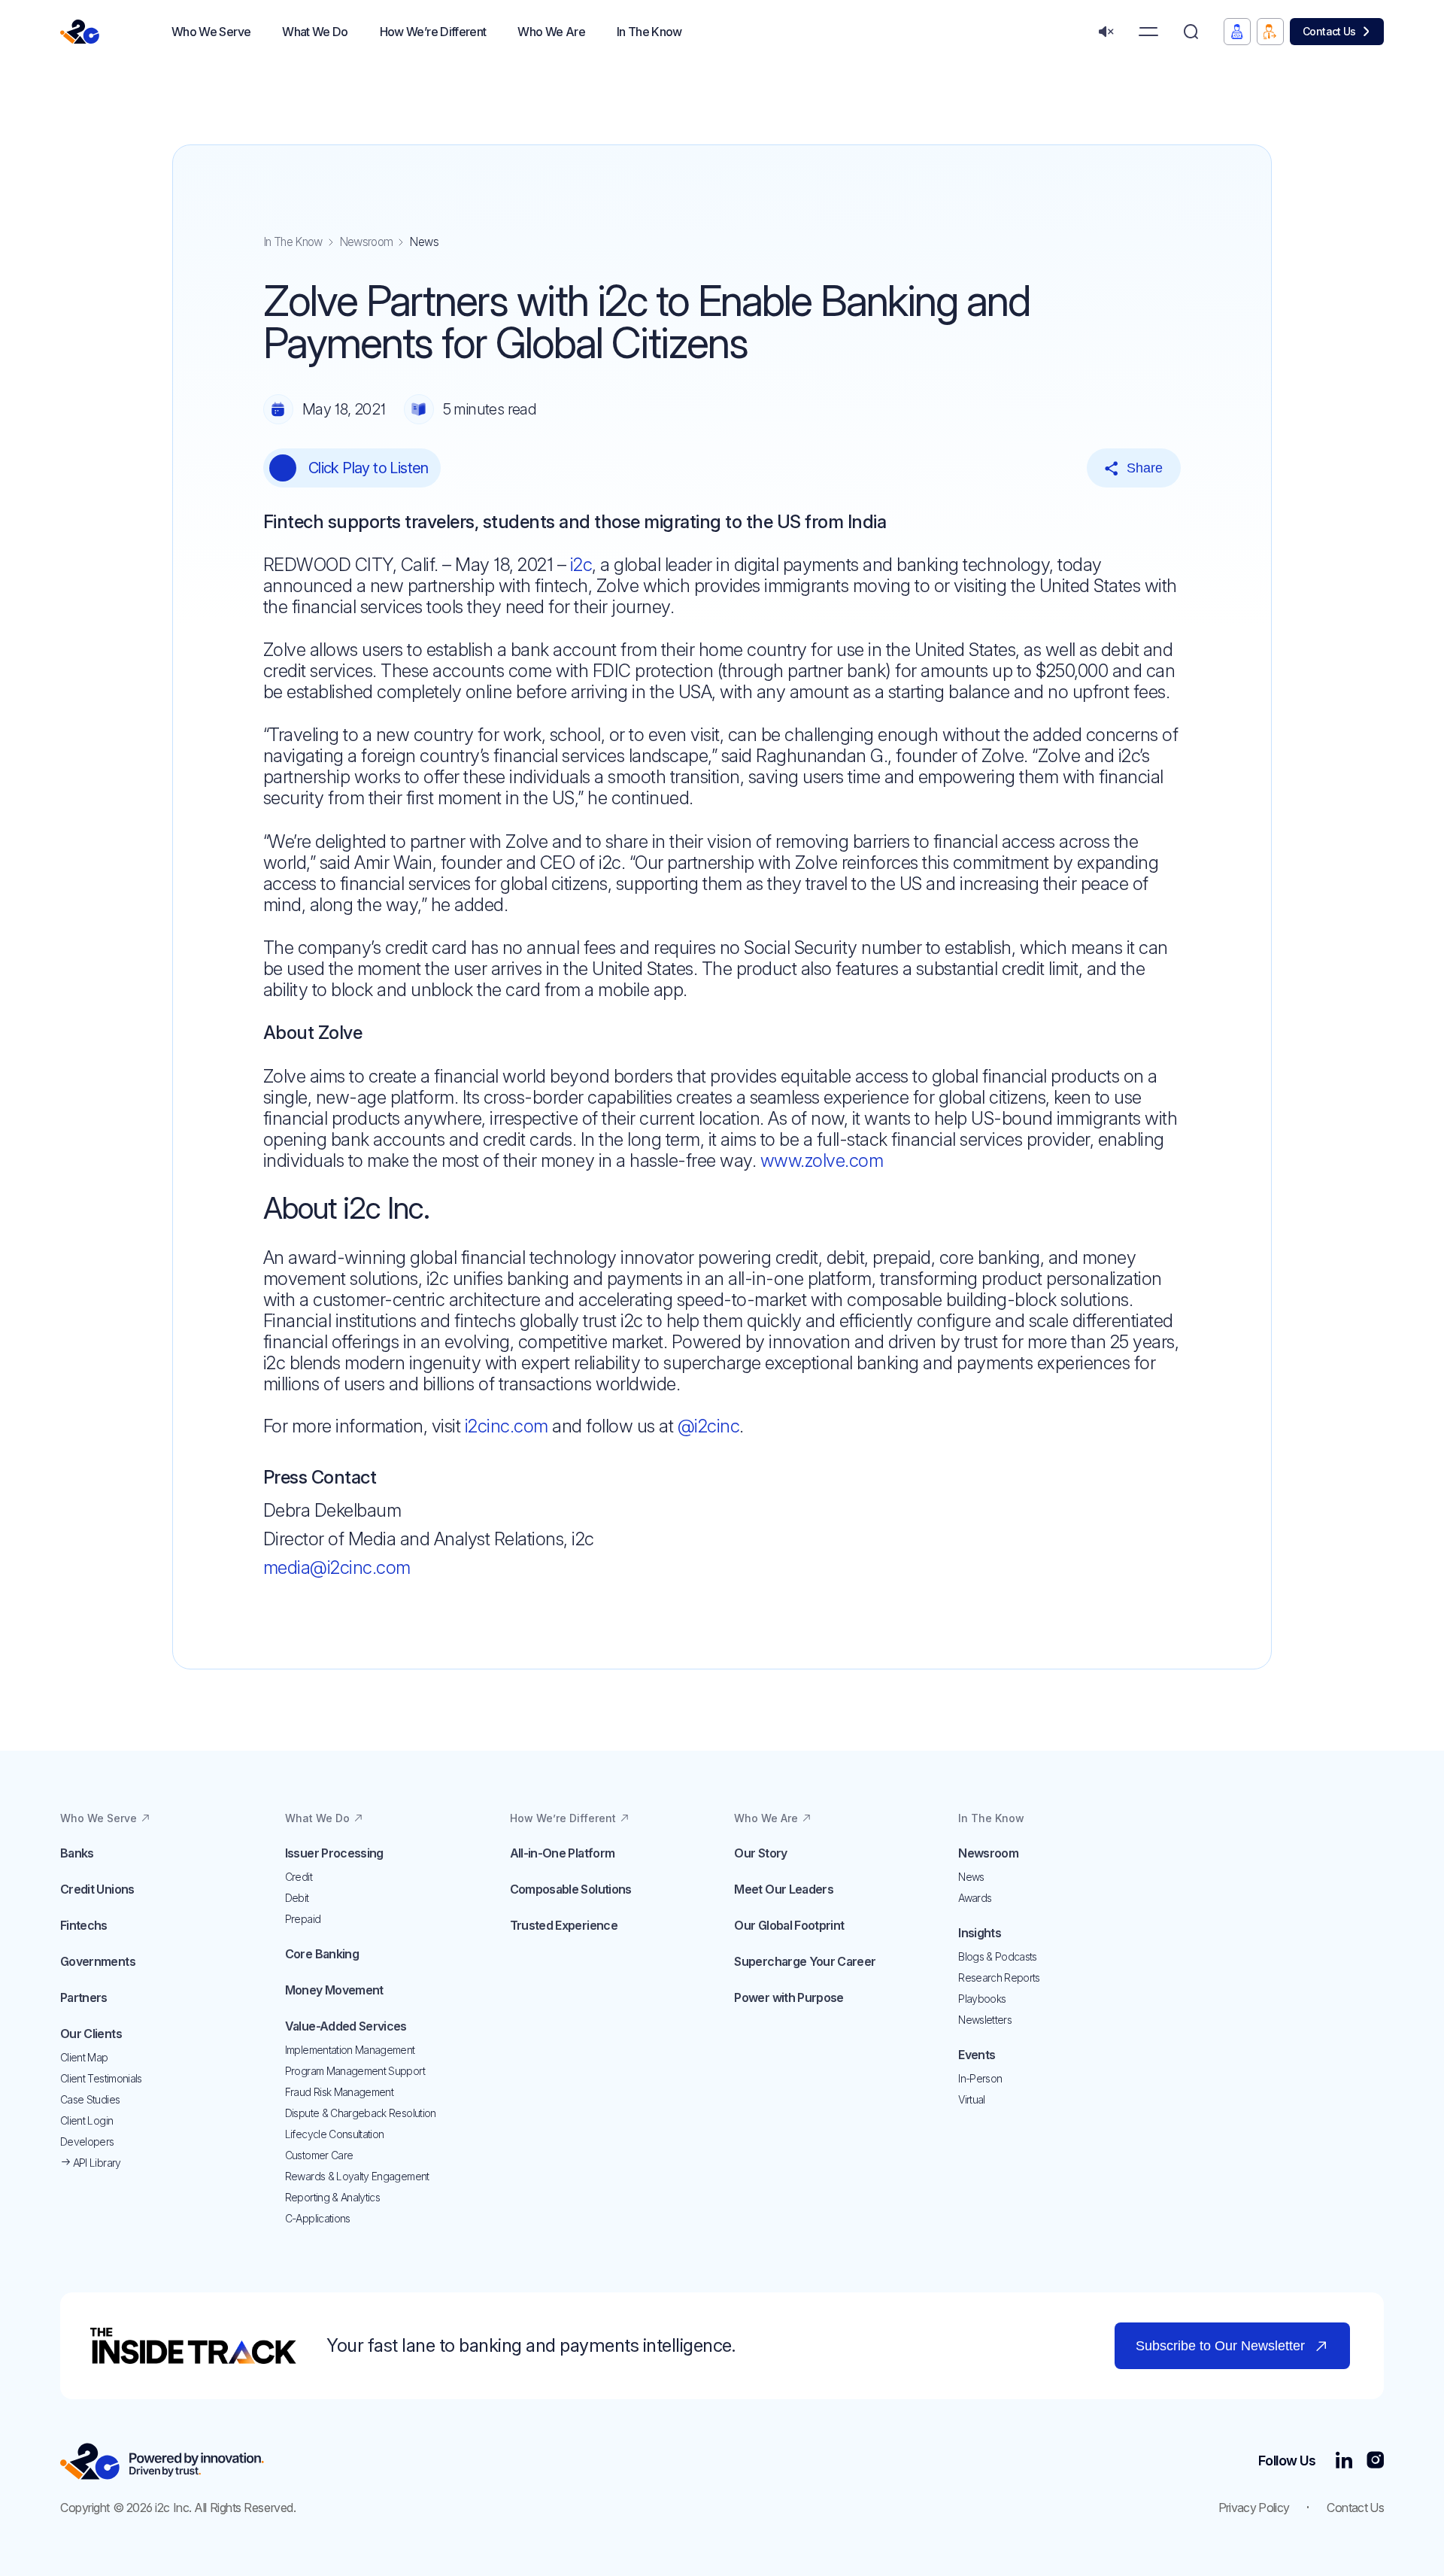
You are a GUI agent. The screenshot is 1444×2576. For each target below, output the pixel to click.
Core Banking (322, 1954)
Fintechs (84, 1925)
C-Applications (318, 2218)
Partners (84, 1997)
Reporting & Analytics (332, 2197)
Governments (98, 1961)
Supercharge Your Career (805, 1961)
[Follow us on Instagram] (1375, 2461)
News (971, 1877)
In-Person (980, 2078)
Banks (77, 1853)
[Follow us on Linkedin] (1344, 2461)
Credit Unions (97, 1889)
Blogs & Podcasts (998, 1956)
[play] (283, 468)
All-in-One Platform (563, 1853)
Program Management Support (355, 2071)
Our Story (760, 1853)
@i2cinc (709, 1426)
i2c (581, 565)
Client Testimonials (101, 2078)
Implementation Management (350, 2050)
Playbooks (982, 1999)
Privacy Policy (1254, 2508)
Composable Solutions (571, 1889)
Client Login (86, 2120)
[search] (1191, 32)
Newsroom (366, 242)
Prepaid (303, 1919)
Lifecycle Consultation (335, 2134)
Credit (299, 1877)
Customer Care (319, 2155)
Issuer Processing (334, 1853)
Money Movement (334, 1990)
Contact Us (1329, 31)
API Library (95, 2163)
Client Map (84, 2057)
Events (977, 2055)
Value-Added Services (346, 2026)
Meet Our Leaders (784, 1889)
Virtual (971, 2099)
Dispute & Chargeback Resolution (361, 2113)
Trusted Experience (564, 1925)
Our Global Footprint (789, 1925)
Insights (980, 1933)
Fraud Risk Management (339, 2092)
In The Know (293, 242)
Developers (87, 2142)
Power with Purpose (789, 1997)
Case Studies (90, 2099)
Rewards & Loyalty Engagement (357, 2176)
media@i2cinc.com (337, 1567)
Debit (297, 1898)
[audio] (1106, 32)
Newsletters (985, 2020)
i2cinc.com (507, 1426)
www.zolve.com (822, 1160)
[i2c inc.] (162, 2461)
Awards (975, 1898)
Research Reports (999, 1978)
